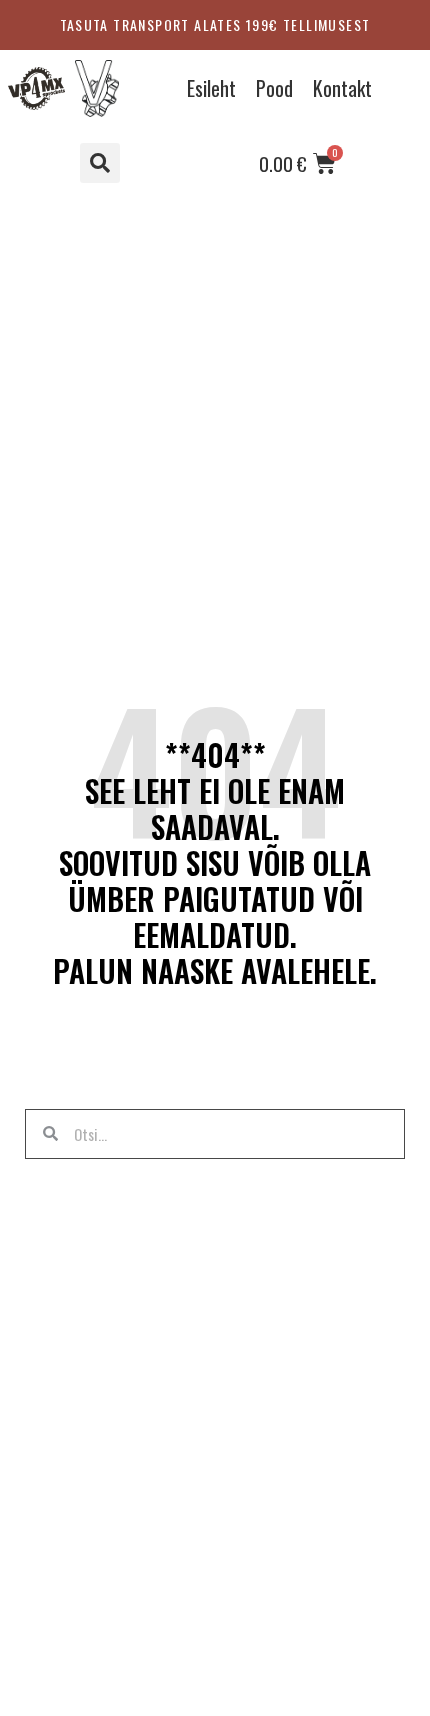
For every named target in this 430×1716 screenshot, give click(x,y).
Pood (274, 88)
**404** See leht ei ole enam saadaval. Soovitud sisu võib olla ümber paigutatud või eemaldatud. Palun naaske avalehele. (215, 862)
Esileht (211, 88)
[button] (100, 163)
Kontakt (342, 88)
